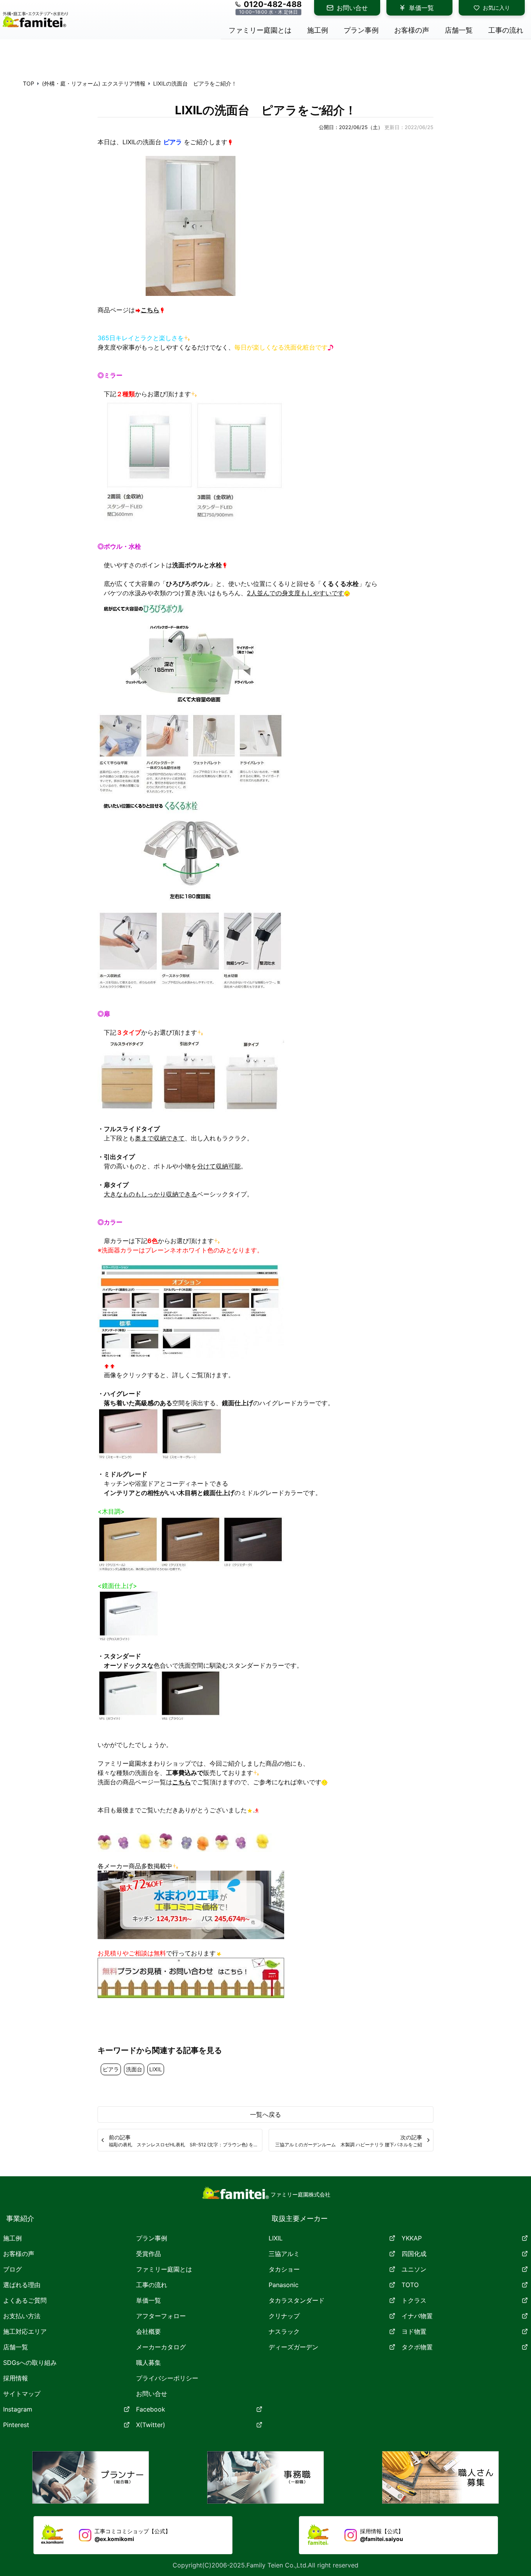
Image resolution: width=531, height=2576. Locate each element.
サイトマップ (22, 2394)
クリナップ (284, 2316)
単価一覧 (421, 8)
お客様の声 (19, 2254)
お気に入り (496, 8)
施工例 (12, 2238)
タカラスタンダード (297, 2300)
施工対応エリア (25, 2331)
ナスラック (284, 2331)
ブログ (12, 2269)
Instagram (18, 2409)
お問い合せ (352, 8)
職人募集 (148, 2363)
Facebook (151, 2409)
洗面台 (134, 2069)
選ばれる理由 (22, 2285)
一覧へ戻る (265, 2114)
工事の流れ (152, 2285)
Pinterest (16, 2425)
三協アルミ (284, 2254)
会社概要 (148, 2331)
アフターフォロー (161, 2316)
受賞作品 (148, 2254)
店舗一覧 (16, 2347)
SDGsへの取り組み (30, 2363)
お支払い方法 (22, 2316)
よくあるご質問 (25, 2300)
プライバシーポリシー (167, 2378)
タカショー (284, 2269)
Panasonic (284, 2285)
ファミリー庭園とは (164, 2269)
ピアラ (111, 2069)
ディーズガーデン (293, 2347)
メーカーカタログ (161, 2347)
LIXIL (156, 2069)
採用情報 (16, 2378)
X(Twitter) (151, 2425)
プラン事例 (152, 2238)
